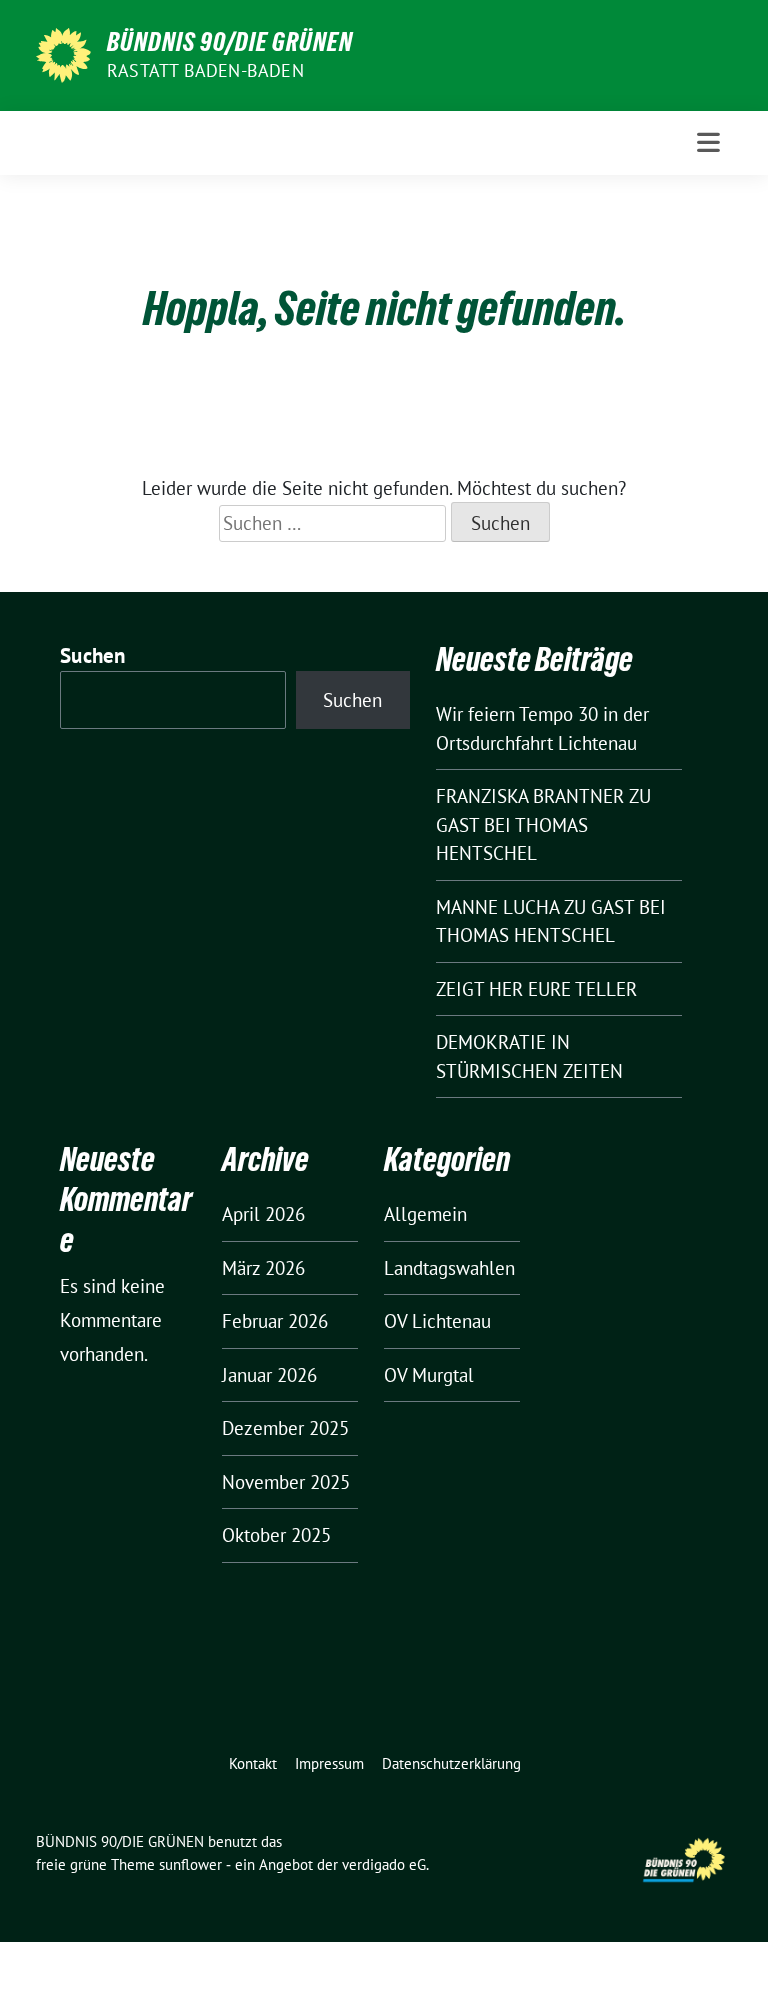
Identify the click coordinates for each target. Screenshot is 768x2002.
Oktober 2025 (276, 1535)
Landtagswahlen (449, 1268)
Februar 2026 (275, 1321)
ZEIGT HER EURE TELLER (536, 989)
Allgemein (425, 1214)
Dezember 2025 (285, 1428)
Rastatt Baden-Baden (205, 70)
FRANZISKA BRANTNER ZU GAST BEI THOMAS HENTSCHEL (543, 824)
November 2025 (286, 1482)
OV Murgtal (429, 1375)
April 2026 (263, 1214)
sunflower (190, 1864)
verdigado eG (384, 1864)
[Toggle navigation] (708, 142)
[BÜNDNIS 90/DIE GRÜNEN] (63, 53)
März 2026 (263, 1268)
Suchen (93, 655)
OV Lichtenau (437, 1321)
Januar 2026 (269, 1375)
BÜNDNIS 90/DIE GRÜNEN (230, 42)
